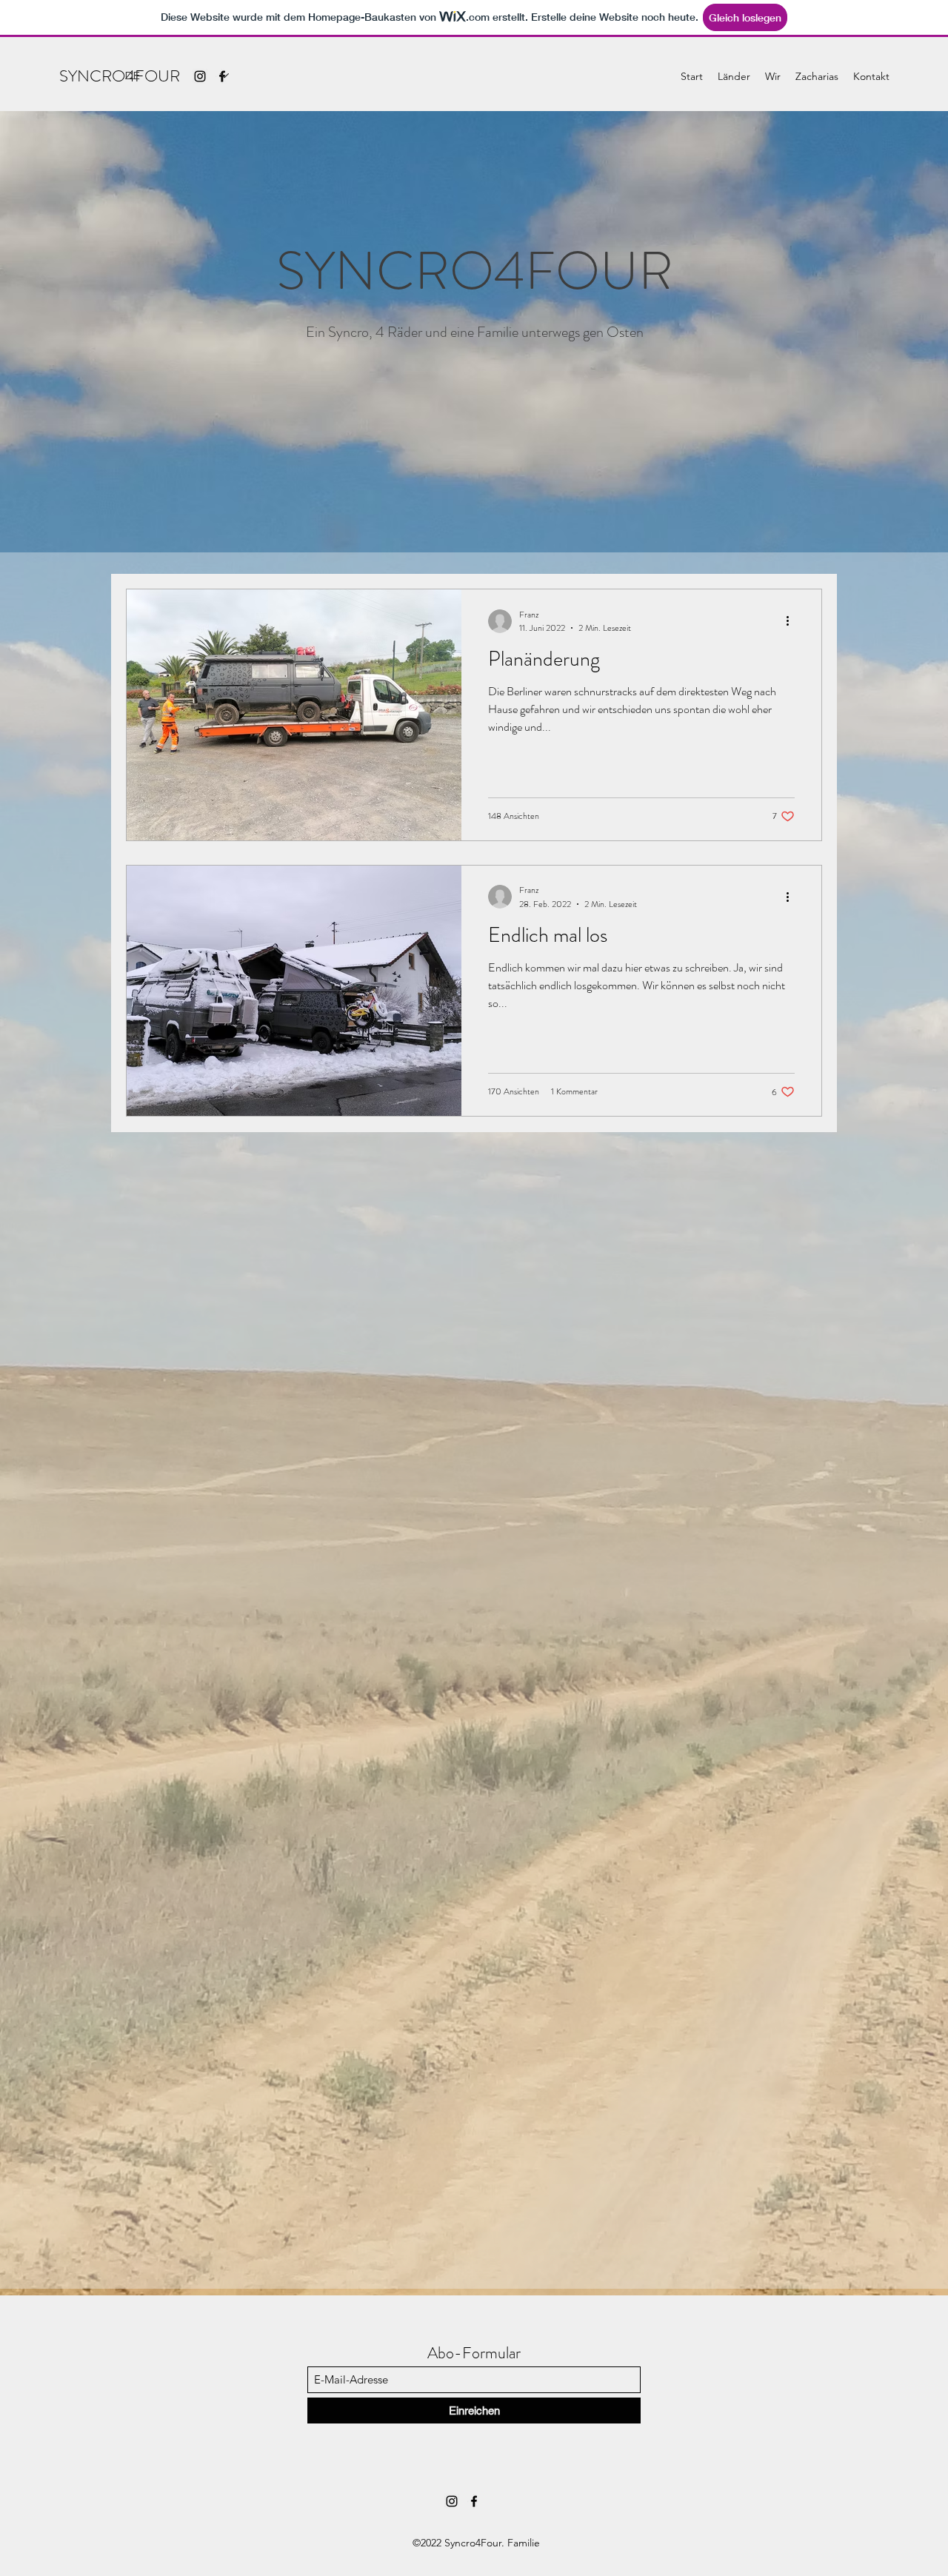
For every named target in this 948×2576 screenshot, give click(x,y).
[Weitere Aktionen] (792, 621)
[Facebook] (474, 2501)
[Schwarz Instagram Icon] (452, 2501)
